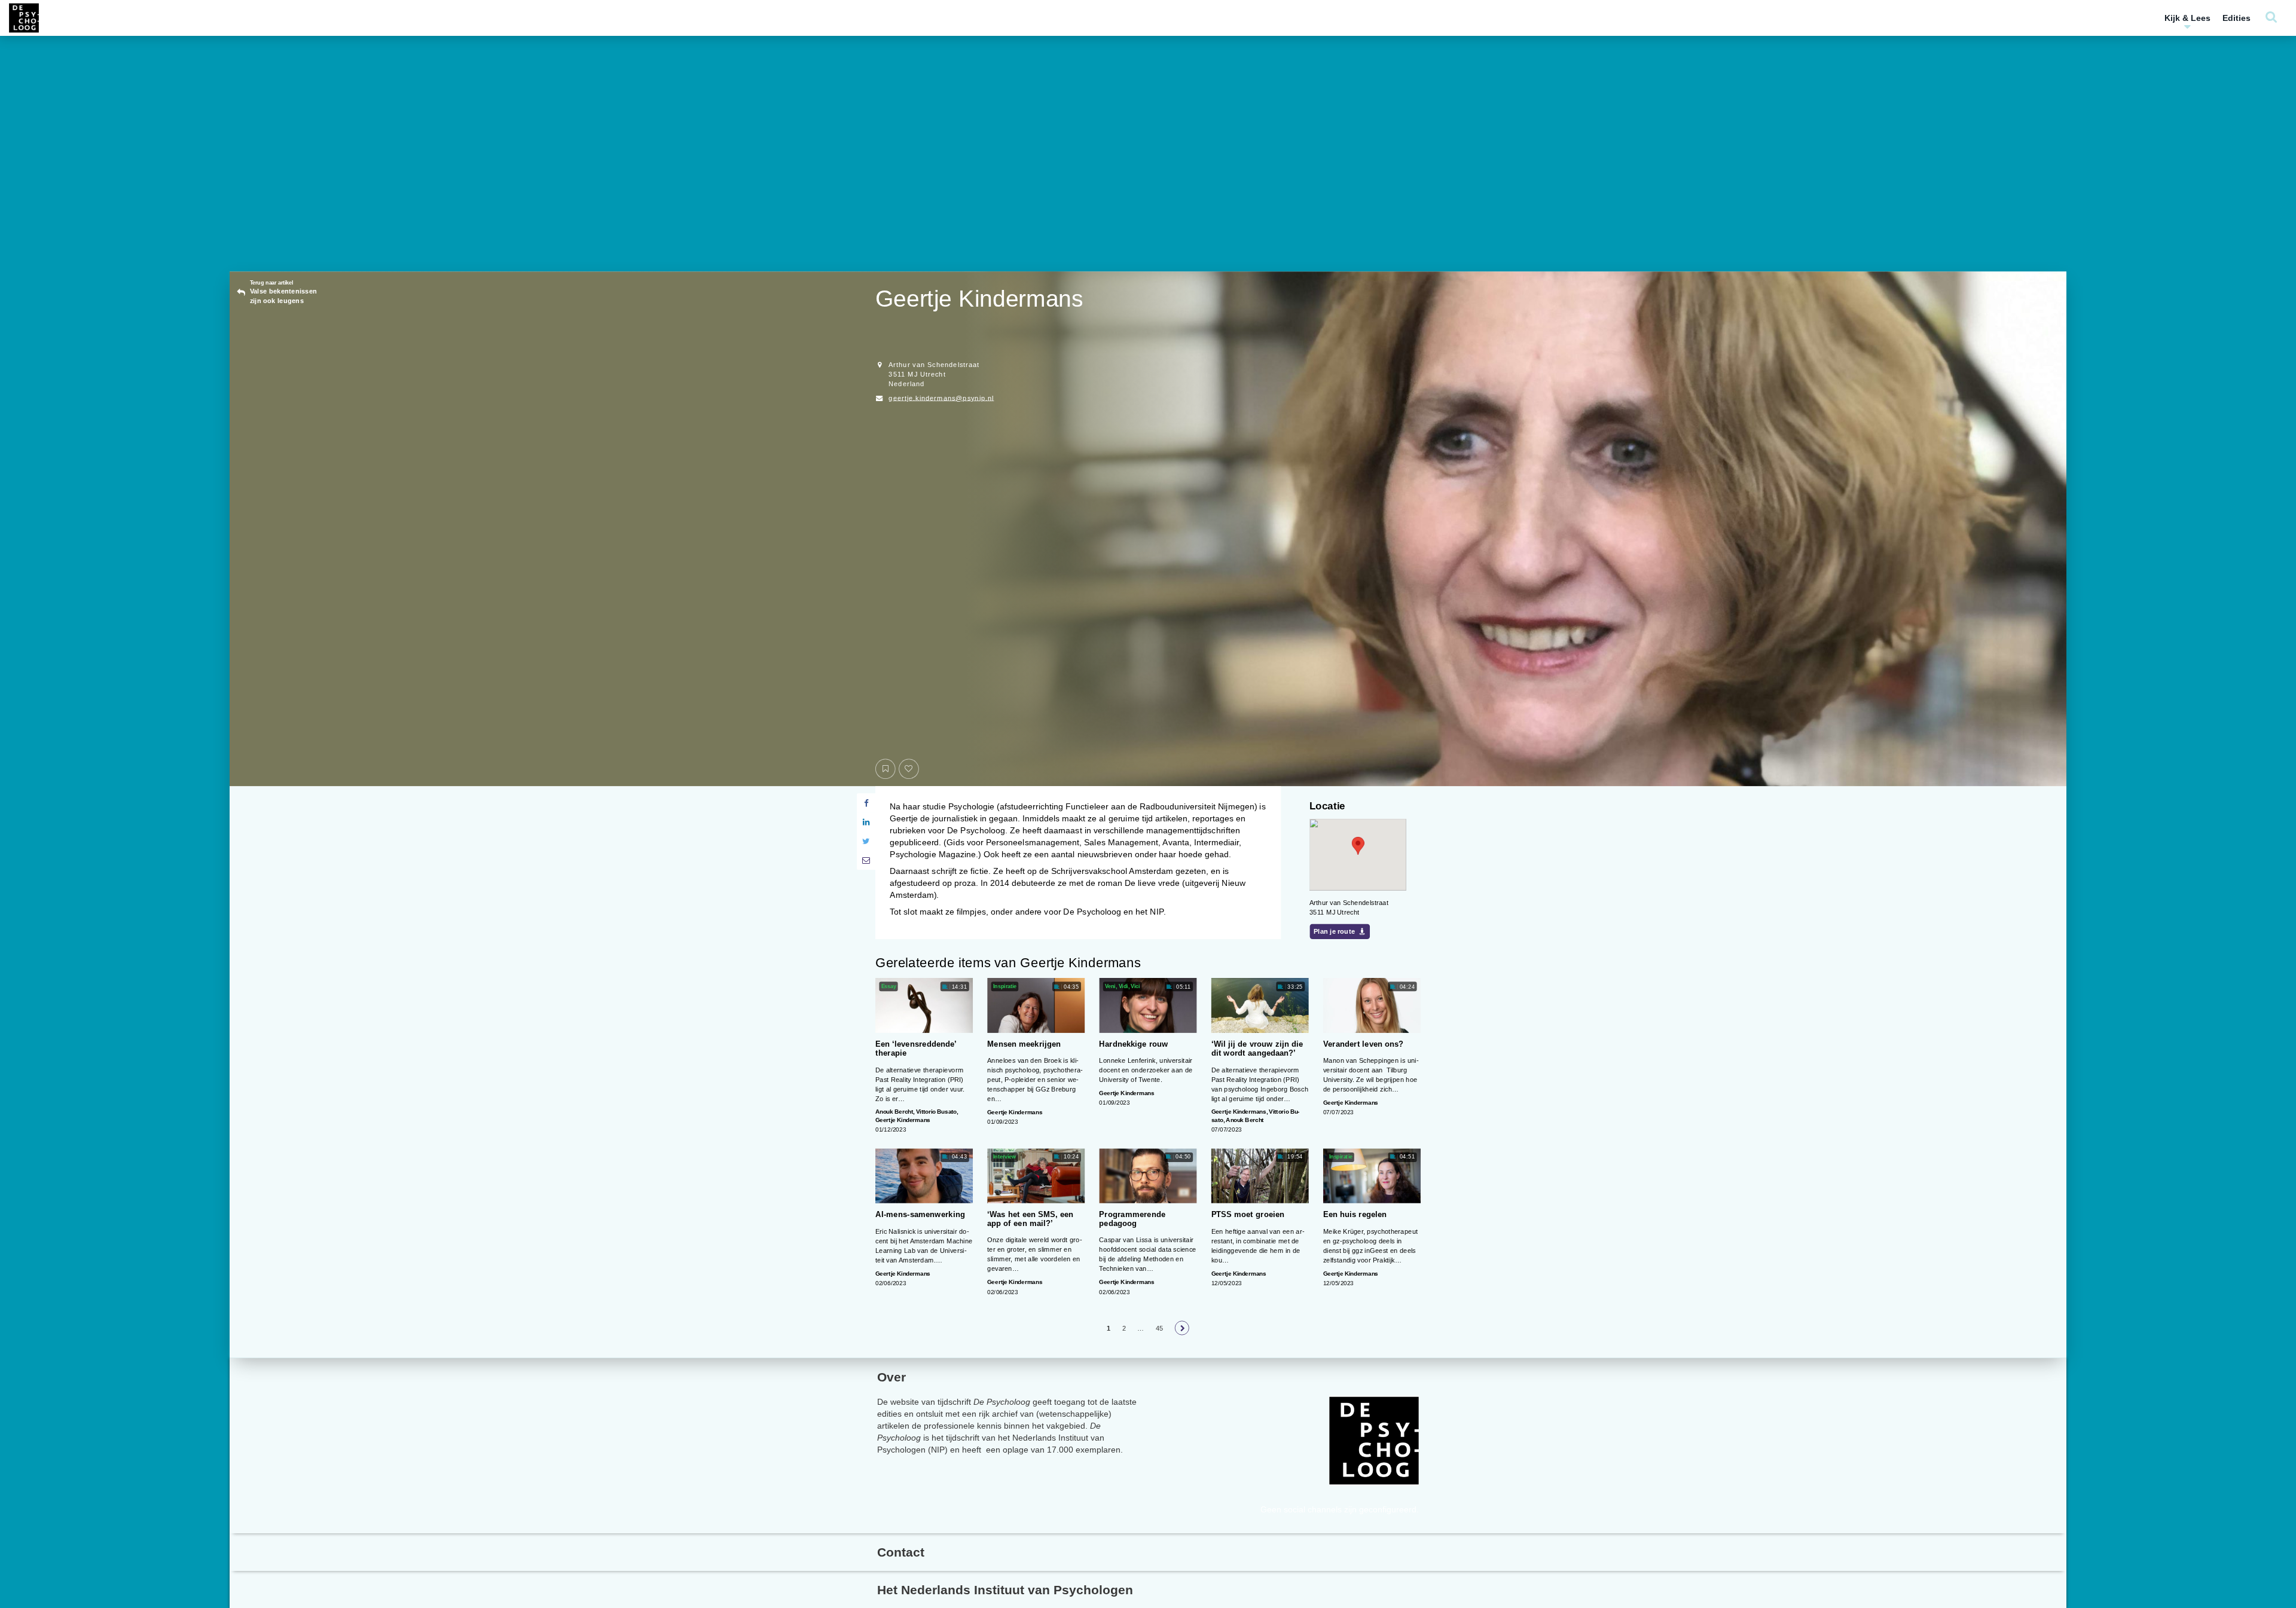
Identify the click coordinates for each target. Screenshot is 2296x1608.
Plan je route (1334, 932)
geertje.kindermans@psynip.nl (941, 398)
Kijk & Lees (2187, 18)
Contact (901, 1552)
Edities (2237, 18)
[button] (1358, 846)
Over (891, 1377)
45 (1160, 1328)
